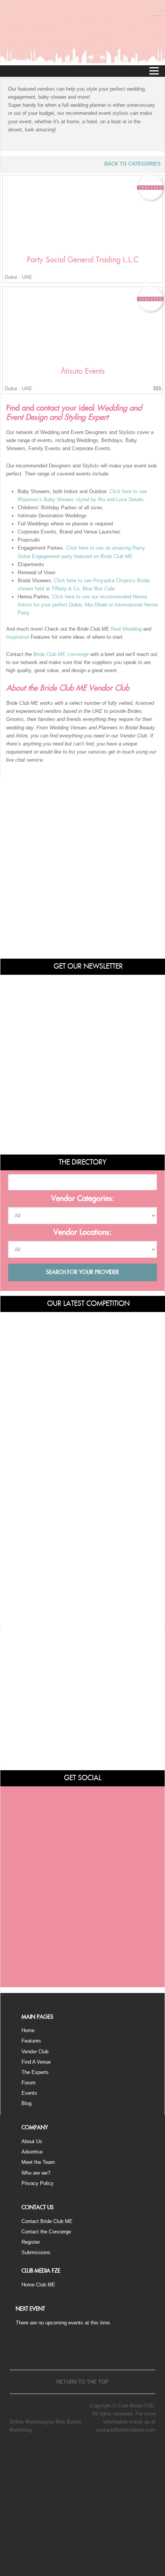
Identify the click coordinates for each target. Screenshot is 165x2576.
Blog (26, 2103)
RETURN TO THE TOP (82, 2382)
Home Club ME (38, 2285)
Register (31, 2242)
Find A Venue (36, 2062)
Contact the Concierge (46, 2232)
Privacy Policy (38, 2183)
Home (28, 2030)
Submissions (36, 2252)
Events (29, 2093)
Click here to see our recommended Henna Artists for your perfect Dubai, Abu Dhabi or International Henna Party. (88, 605)
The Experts (35, 2072)
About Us (32, 2141)
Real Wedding (126, 629)
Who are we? (36, 2173)
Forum (29, 2083)
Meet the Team (38, 2162)
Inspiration (18, 637)
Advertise (32, 2152)
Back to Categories (133, 164)
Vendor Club (35, 2052)
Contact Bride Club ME (47, 2221)
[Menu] (154, 71)
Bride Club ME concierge (61, 654)
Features (31, 2041)
